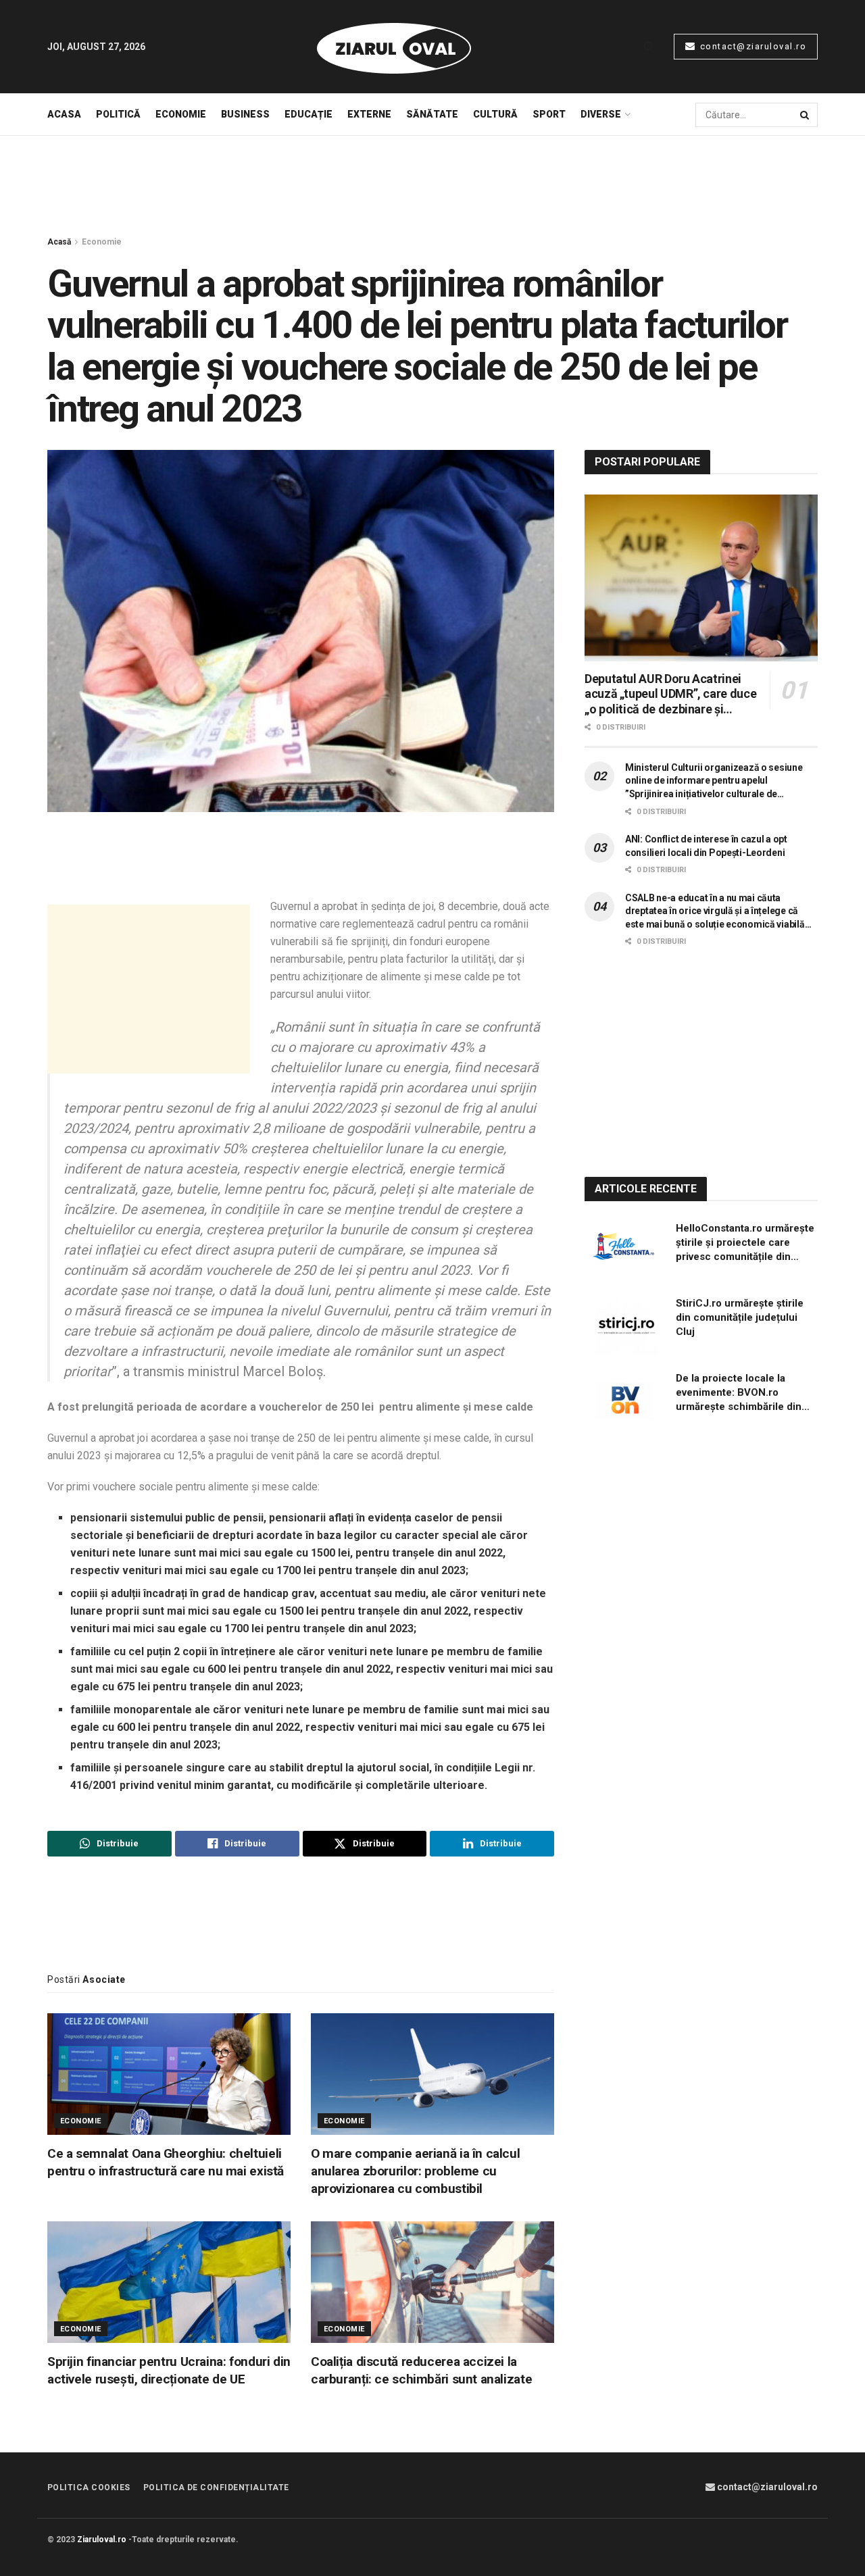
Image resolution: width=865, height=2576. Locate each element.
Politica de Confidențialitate (216, 2487)
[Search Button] (649, 47)
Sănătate (432, 114)
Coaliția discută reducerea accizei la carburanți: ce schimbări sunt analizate (421, 2370)
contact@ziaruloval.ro (751, 46)
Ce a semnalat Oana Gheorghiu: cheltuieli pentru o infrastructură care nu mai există (166, 2162)
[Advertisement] (432, 186)
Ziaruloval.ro (102, 2540)
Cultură (495, 114)
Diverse (601, 114)
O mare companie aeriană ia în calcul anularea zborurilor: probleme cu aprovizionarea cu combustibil (415, 2171)
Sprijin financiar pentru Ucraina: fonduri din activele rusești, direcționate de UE (169, 2370)
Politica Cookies (89, 2487)
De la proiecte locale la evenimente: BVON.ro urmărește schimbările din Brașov (739, 1393)
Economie (181, 114)
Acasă (59, 242)
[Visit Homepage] (394, 47)
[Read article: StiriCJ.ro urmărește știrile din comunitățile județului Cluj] (625, 1325)
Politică (118, 114)
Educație (308, 114)
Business (245, 114)
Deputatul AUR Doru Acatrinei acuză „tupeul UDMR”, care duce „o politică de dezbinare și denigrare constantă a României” (673, 694)
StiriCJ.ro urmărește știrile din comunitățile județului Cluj (740, 1317)
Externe (369, 114)
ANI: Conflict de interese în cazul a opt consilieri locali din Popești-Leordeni (706, 846)
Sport (549, 114)
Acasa (64, 114)
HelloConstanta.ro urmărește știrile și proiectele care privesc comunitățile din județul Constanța (745, 1243)
